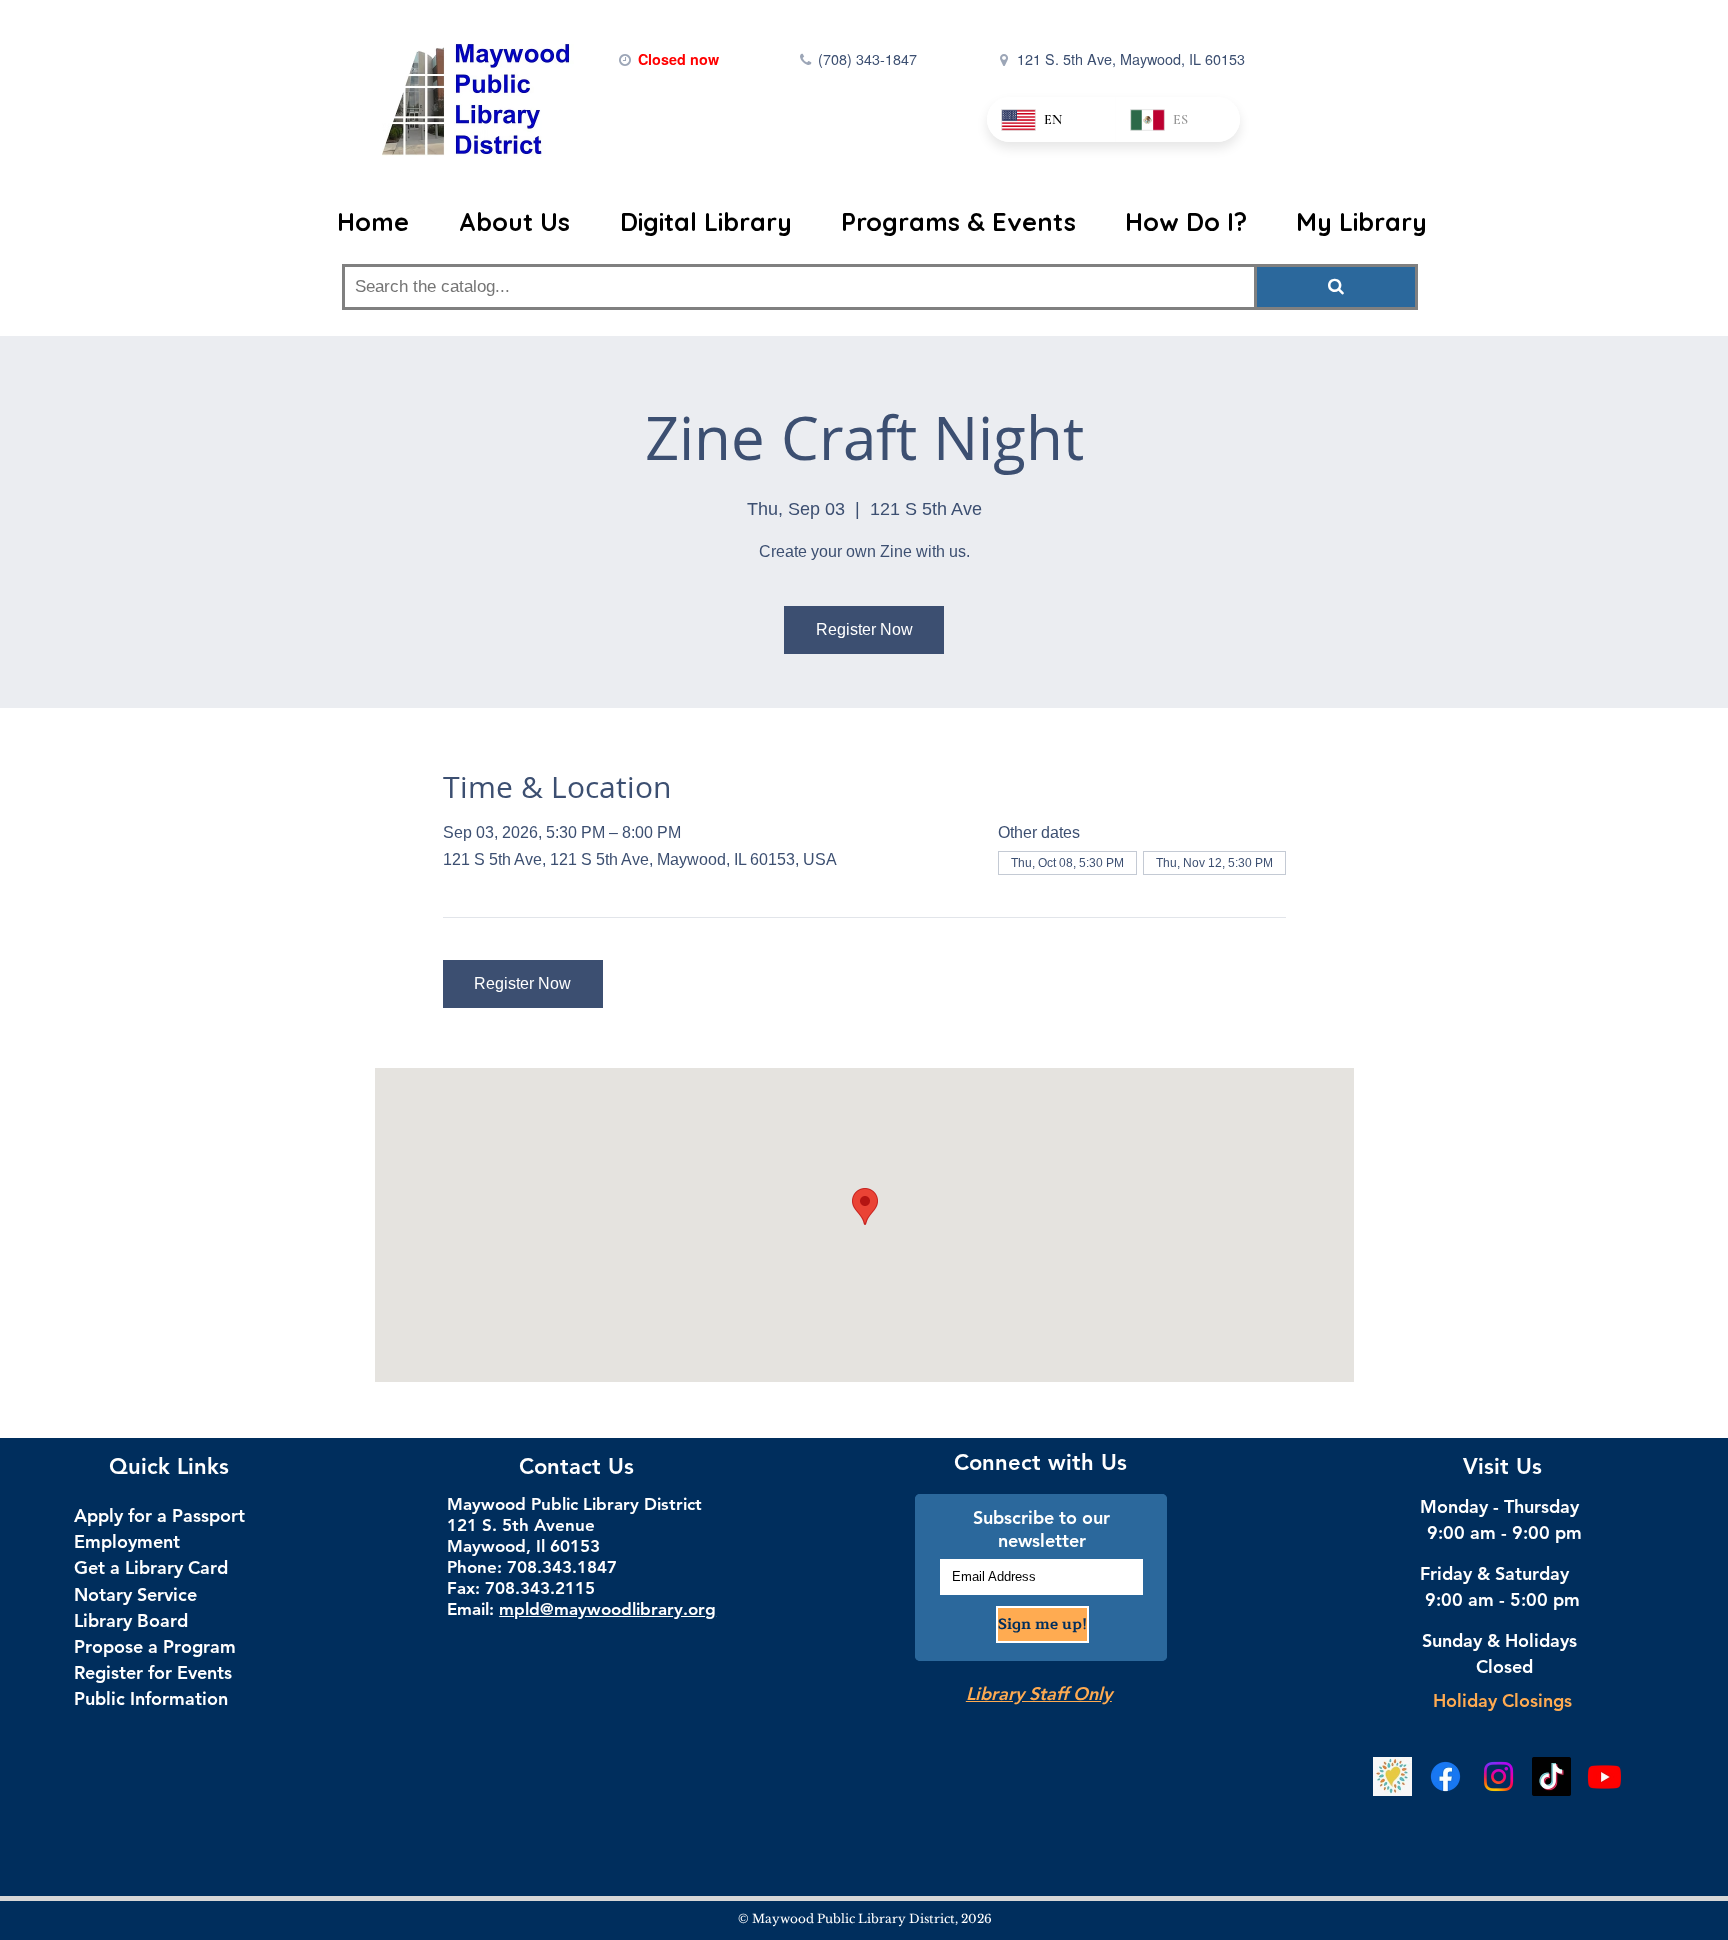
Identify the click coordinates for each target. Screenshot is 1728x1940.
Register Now (864, 629)
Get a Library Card (151, 1567)
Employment (127, 1541)
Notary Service (135, 1594)
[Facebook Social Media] (1445, 1776)
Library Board (131, 1620)
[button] (524, 222)
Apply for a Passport (159, 1515)
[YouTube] (1604, 1776)
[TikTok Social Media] (1551, 1776)
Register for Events (153, 1672)
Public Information (151, 1698)
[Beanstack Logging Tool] (1392, 1776)
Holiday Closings (1502, 1700)
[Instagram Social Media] (1498, 1776)
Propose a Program (155, 1646)
